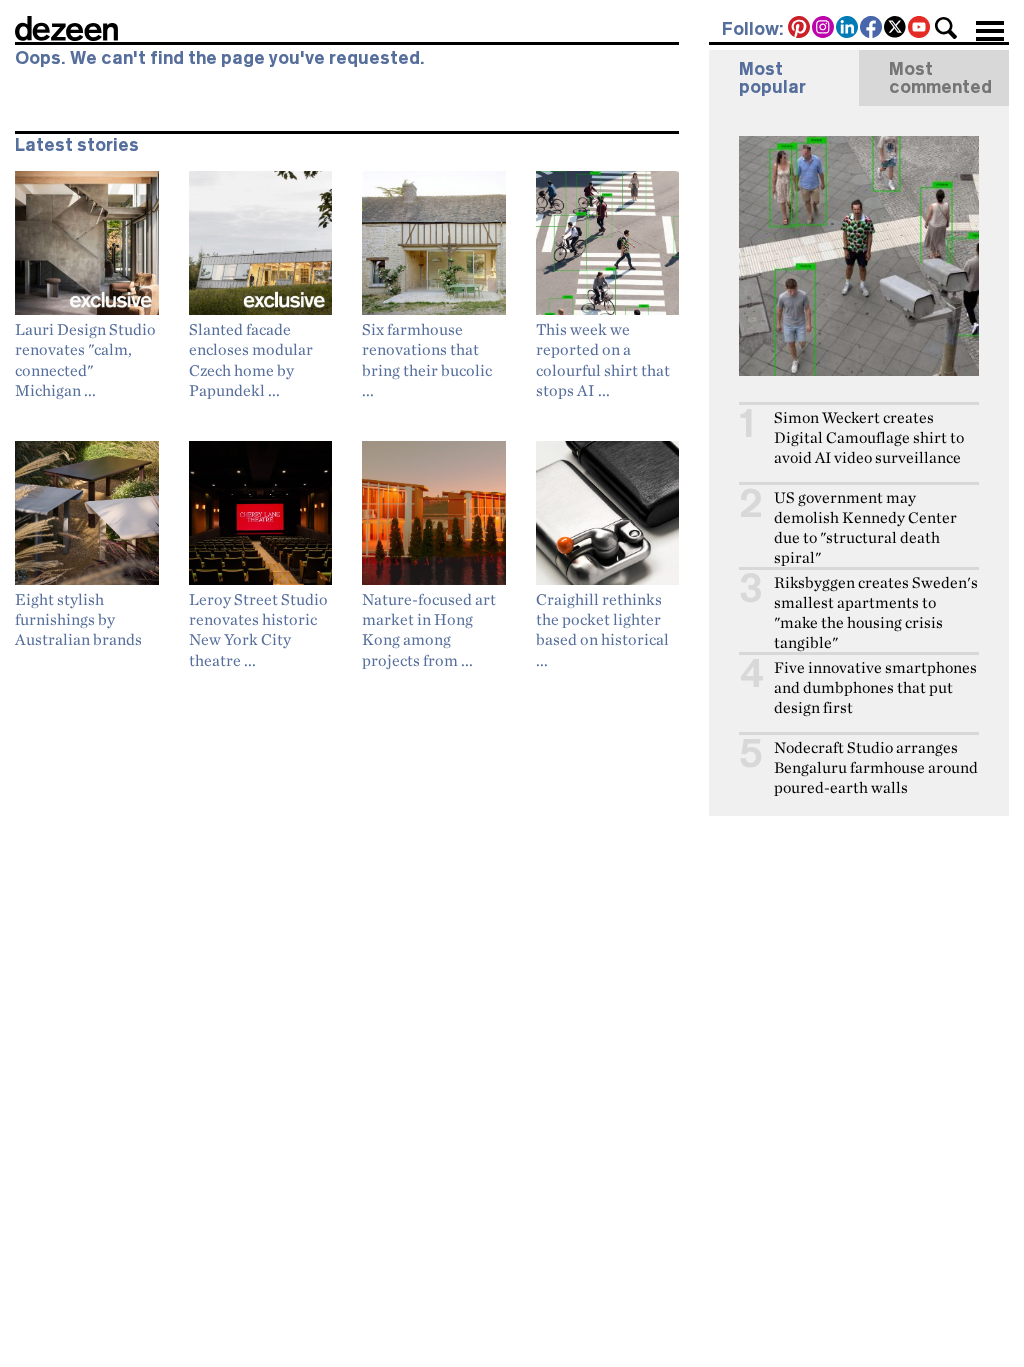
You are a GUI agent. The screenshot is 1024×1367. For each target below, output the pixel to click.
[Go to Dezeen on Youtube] (920, 29)
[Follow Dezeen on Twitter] (896, 29)
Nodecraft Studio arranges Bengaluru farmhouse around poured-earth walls (876, 767)
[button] (946, 28)
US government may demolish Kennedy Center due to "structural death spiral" (865, 527)
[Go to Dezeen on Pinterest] (800, 29)
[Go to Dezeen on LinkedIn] (848, 29)
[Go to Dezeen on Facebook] (872, 29)
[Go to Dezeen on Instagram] (824, 29)
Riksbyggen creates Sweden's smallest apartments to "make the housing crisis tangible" (876, 612)
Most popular (772, 78)
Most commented (940, 78)
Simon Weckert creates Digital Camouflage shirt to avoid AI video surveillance (869, 437)
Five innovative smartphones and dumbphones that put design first (875, 687)
